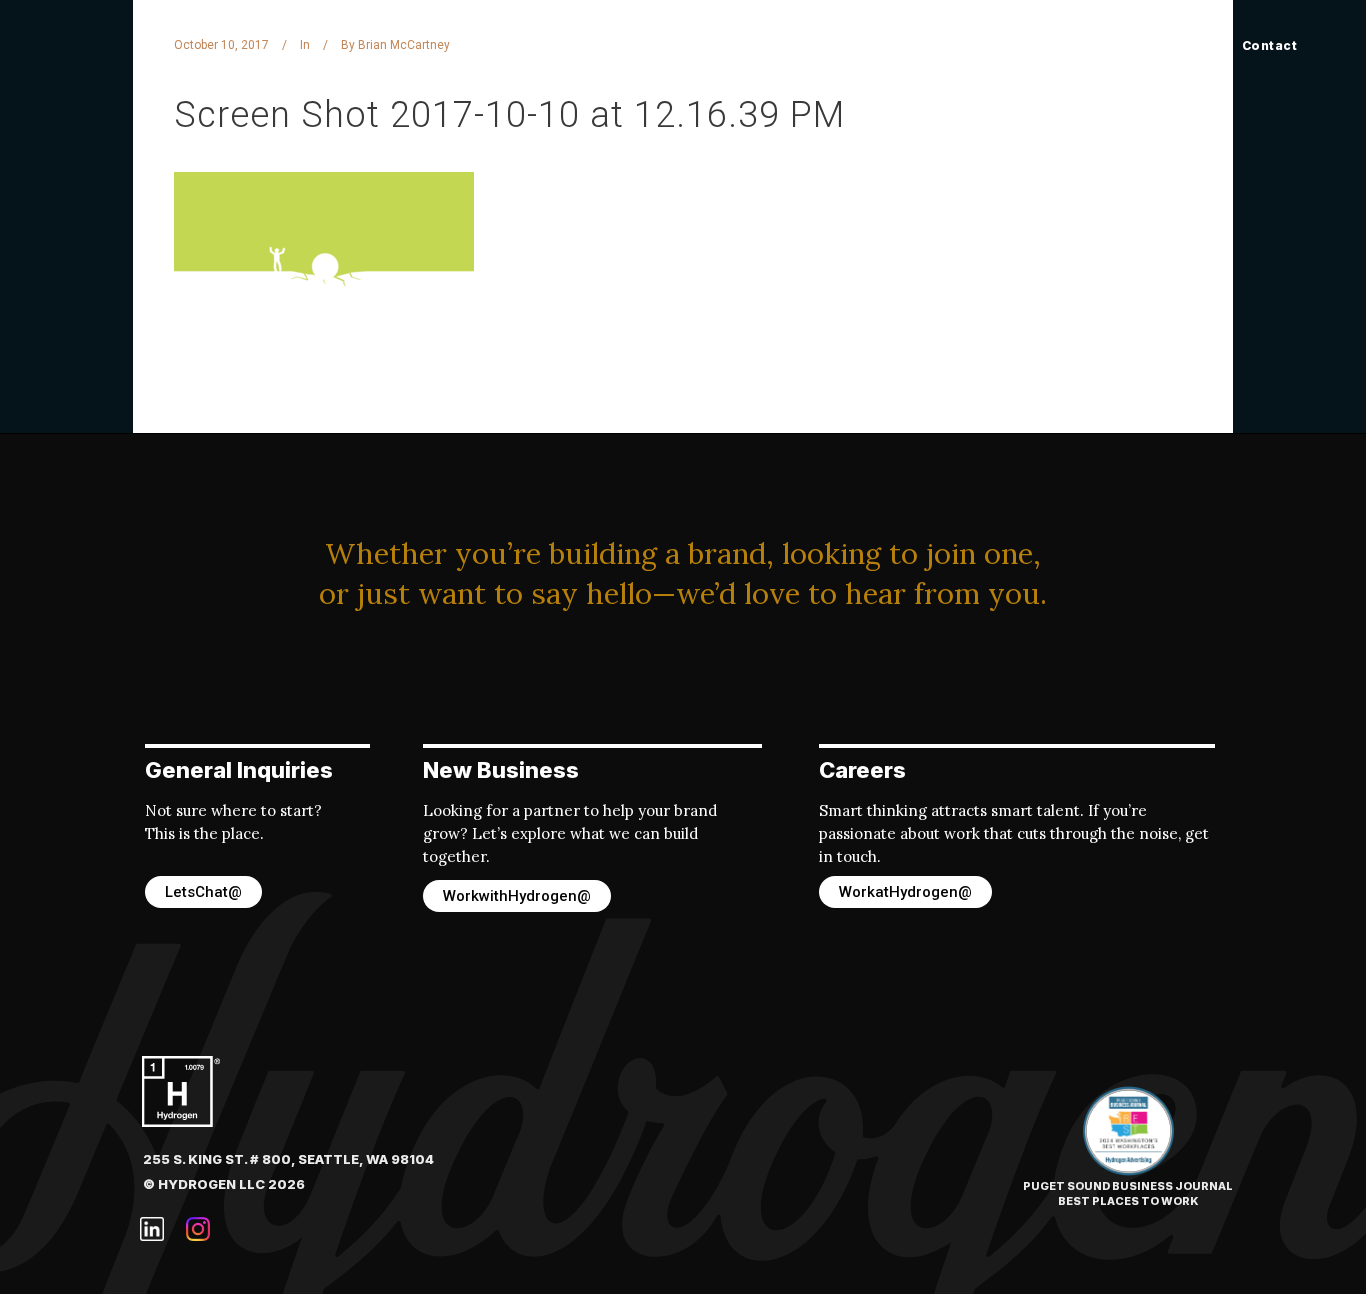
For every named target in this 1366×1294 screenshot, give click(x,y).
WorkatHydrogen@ (905, 892)
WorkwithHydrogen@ (517, 896)
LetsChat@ (203, 892)
